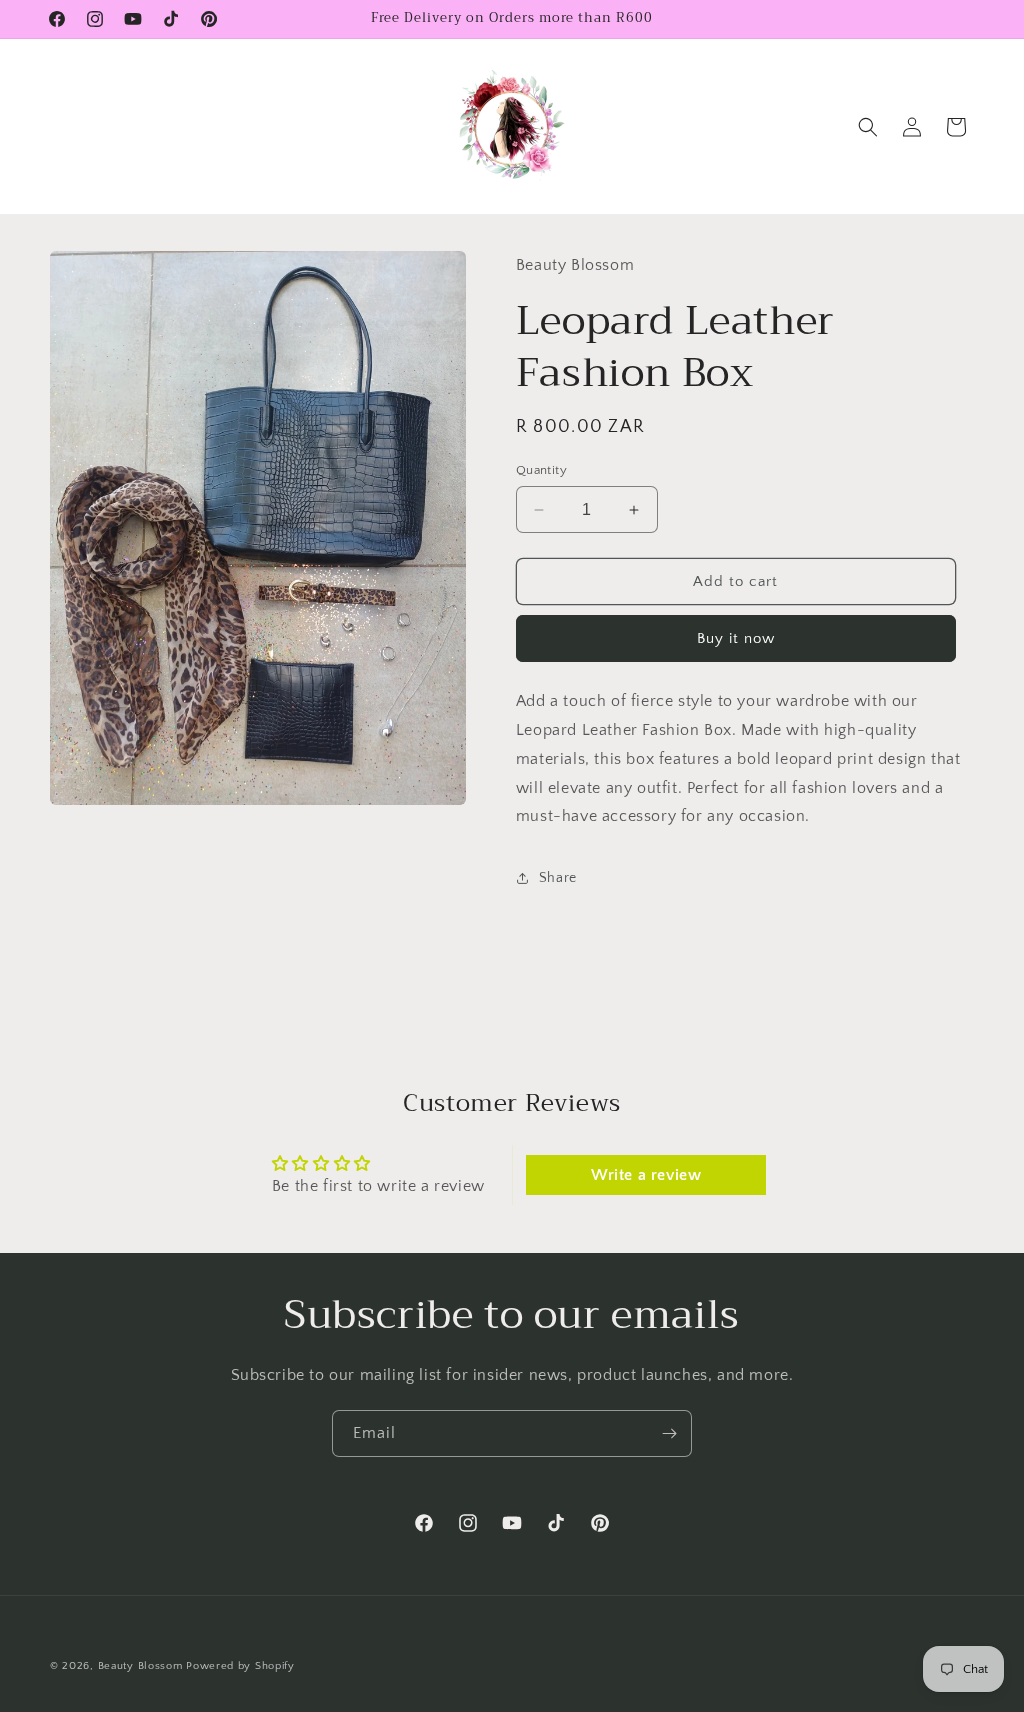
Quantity (541, 470)
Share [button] (558, 878)
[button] (868, 127)
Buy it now (736, 638)
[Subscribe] (669, 1433)
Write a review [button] (646, 1175)
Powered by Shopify (240, 1666)
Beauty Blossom (140, 1666)
